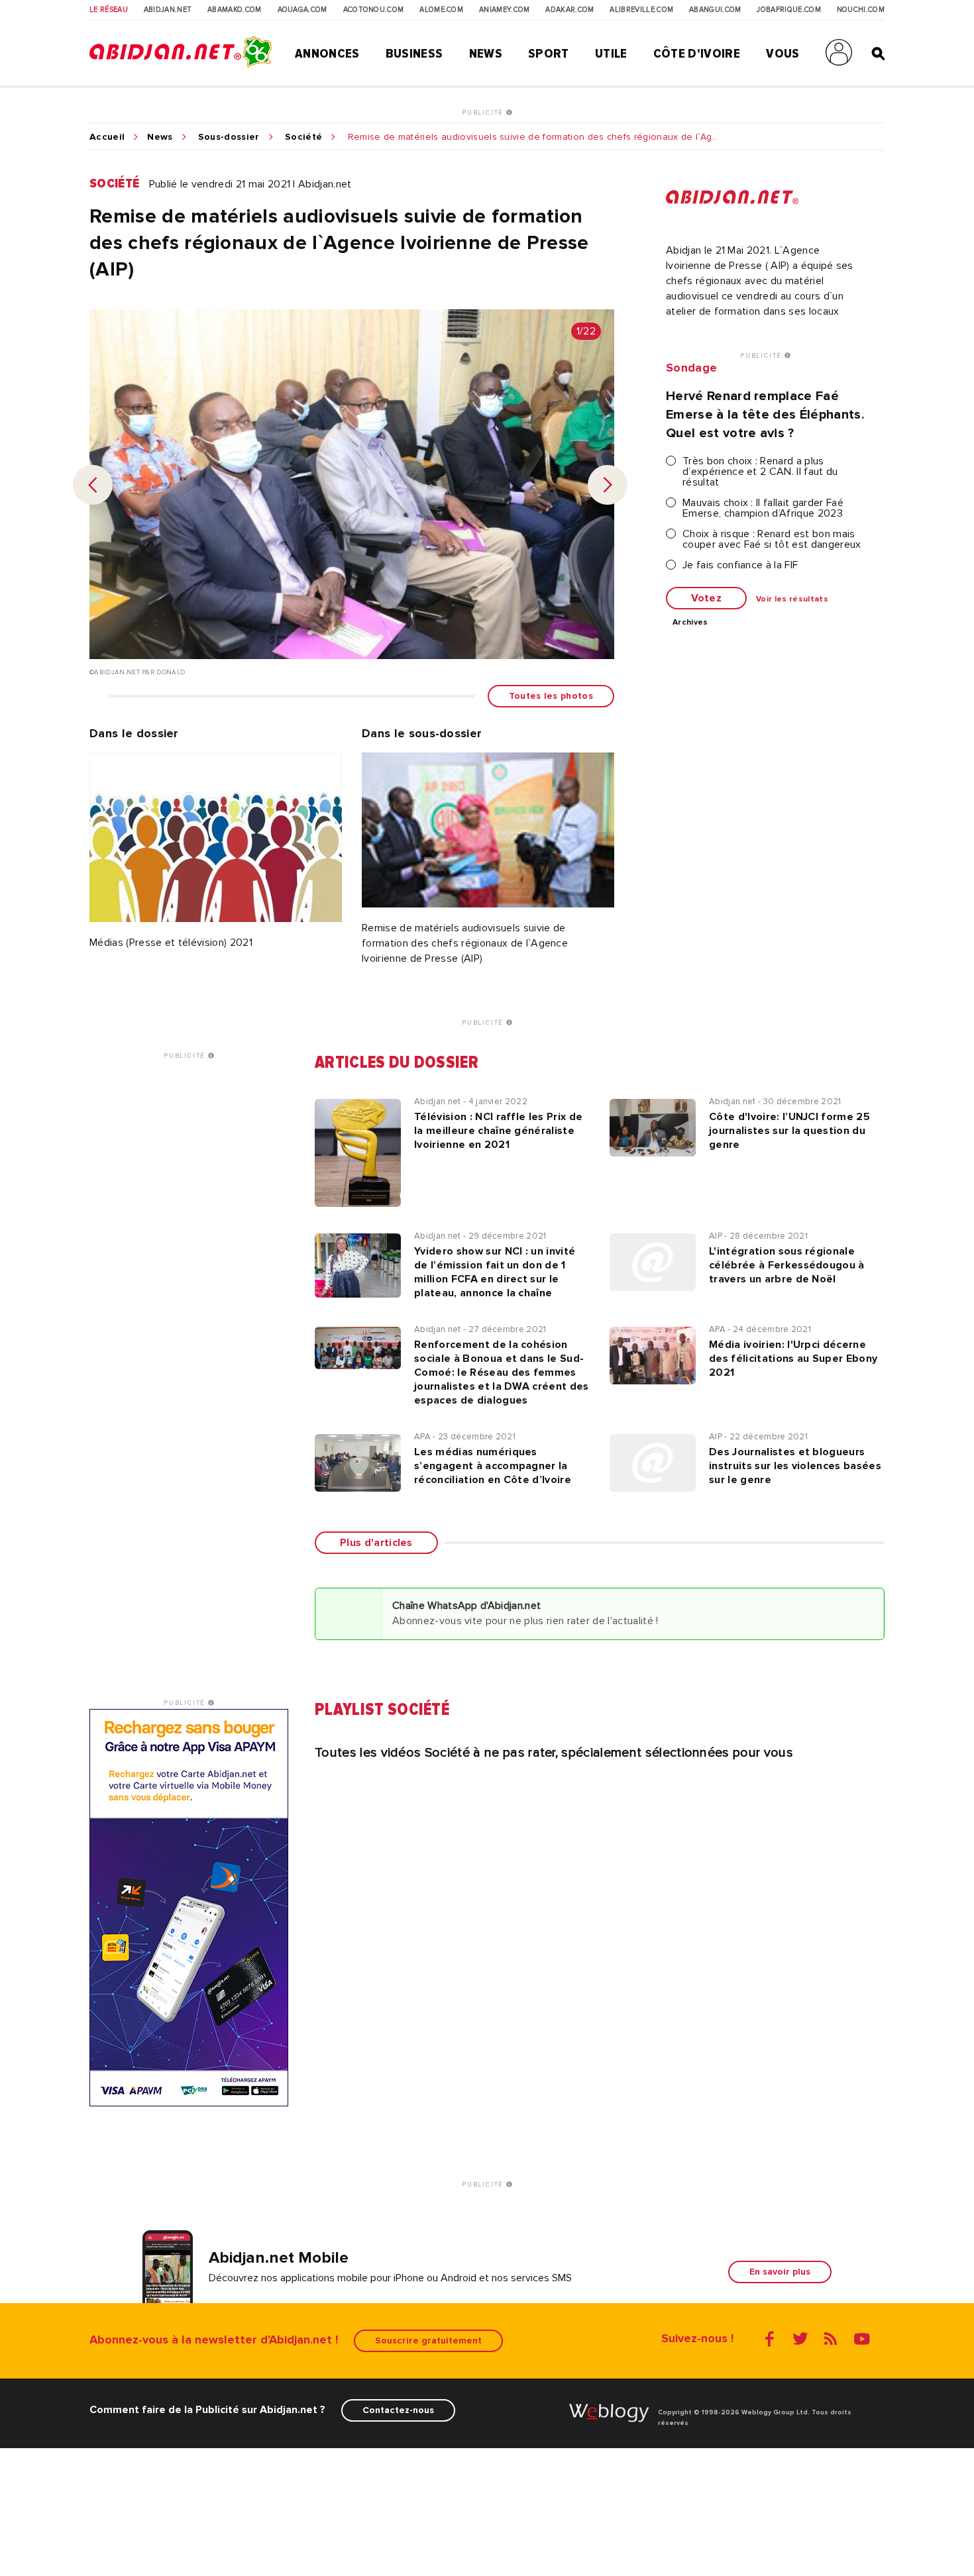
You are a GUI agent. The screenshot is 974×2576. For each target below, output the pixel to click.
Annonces (327, 54)
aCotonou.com (374, 10)
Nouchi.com (861, 10)
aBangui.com (715, 10)
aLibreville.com (641, 10)
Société (303, 137)
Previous (93, 485)
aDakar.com (569, 10)
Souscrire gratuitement (428, 2341)
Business (414, 54)
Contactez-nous (398, 2410)
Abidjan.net (168, 10)
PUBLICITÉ (484, 113)
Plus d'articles (376, 1543)
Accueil (107, 137)
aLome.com (441, 10)
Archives (690, 623)
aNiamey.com (505, 10)
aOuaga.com (302, 10)
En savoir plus (780, 2272)
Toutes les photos (551, 696)
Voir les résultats (792, 599)
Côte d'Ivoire (697, 54)
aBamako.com (235, 10)
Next (608, 485)
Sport (549, 54)
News (486, 54)
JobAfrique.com (788, 10)
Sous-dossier (229, 137)
